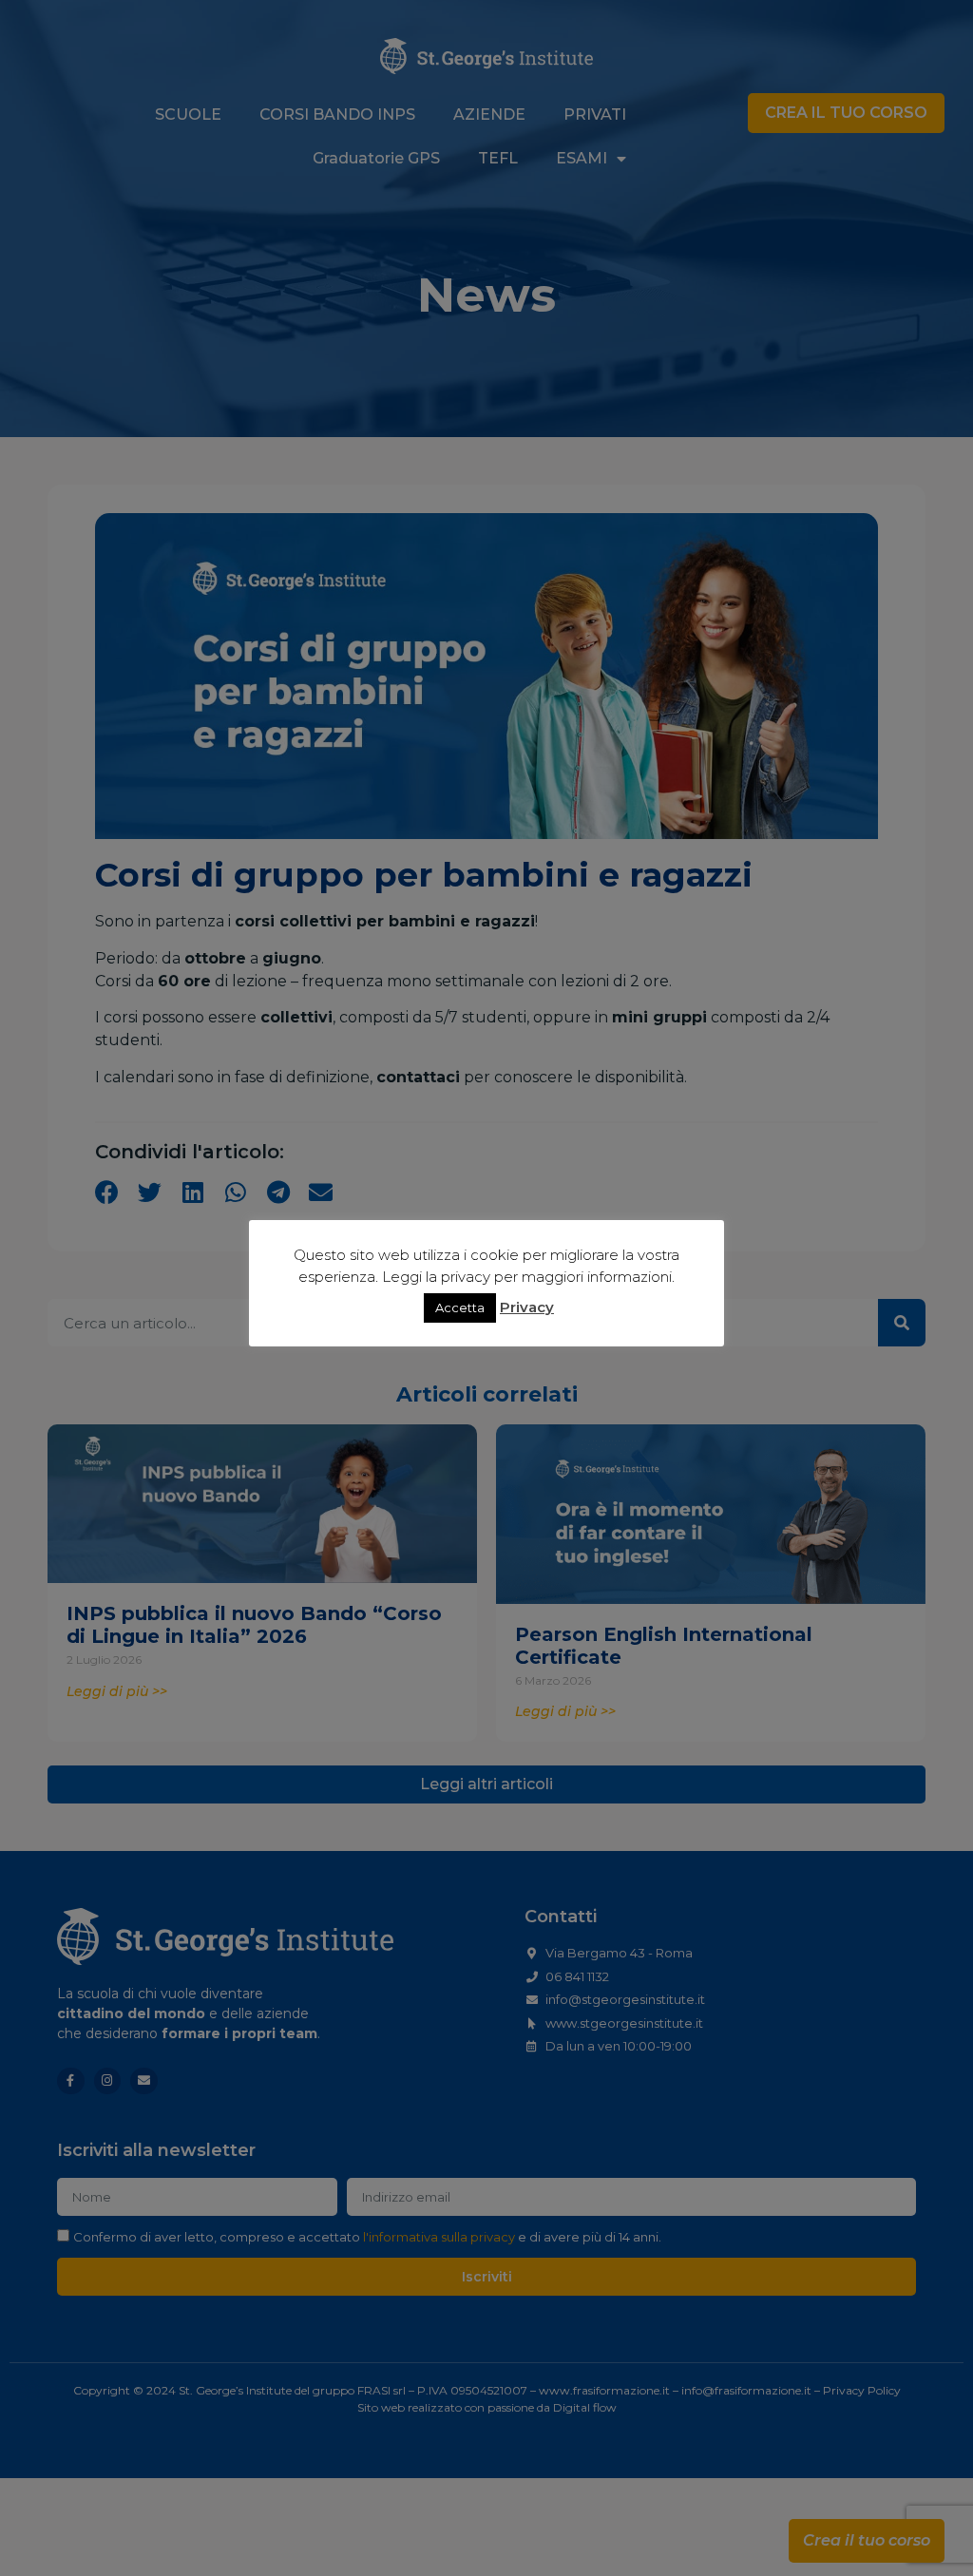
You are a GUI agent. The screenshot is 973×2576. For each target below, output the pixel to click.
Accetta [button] (460, 1307)
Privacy (527, 1307)
